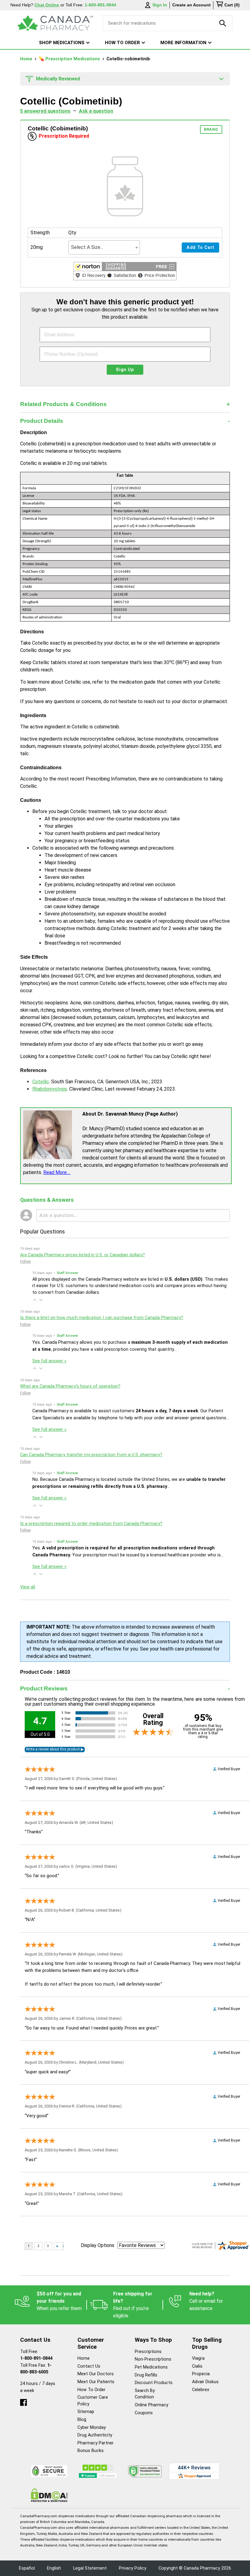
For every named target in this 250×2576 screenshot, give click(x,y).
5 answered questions (45, 111)
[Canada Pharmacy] (55, 23)
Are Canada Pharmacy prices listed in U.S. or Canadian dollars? (82, 1255)
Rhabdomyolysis (50, 1089)
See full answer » (49, 1361)
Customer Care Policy (93, 2401)
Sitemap (86, 2412)
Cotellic (41, 1082)
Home (27, 59)
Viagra (198, 2358)
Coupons (144, 2413)
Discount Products (154, 2383)
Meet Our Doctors (96, 2374)
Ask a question (96, 111)
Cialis (197, 2366)
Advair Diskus (205, 2382)
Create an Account (191, 5)
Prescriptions (148, 2352)
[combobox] (104, 248)
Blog (82, 2420)
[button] (125, 272)
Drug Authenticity (95, 2435)
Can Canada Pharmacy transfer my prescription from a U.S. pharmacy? (91, 1455)
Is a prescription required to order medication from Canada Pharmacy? (91, 1524)
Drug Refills (146, 2375)
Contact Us (89, 2366)
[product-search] (223, 23)
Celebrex (201, 2390)
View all (28, 1587)
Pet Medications (151, 2367)
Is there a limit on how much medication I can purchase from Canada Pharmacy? (102, 1318)
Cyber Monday (92, 2427)
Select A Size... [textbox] (87, 247)
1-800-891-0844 (36, 2358)
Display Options (98, 2245)
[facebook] (23, 2401)
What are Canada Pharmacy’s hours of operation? (70, 1386)
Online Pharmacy (152, 2405)
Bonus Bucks (91, 2451)
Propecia (201, 2374)
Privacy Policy (133, 2568)
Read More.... (57, 1172)
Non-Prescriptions (153, 2359)
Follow (25, 1261)
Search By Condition (145, 2394)
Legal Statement (90, 2568)
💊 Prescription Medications (70, 59)
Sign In (160, 5)
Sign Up (125, 370)
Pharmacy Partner (96, 2443)
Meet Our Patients (96, 2382)
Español (27, 2568)
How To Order (91, 2390)
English (54, 2568)
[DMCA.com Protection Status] (49, 2495)
